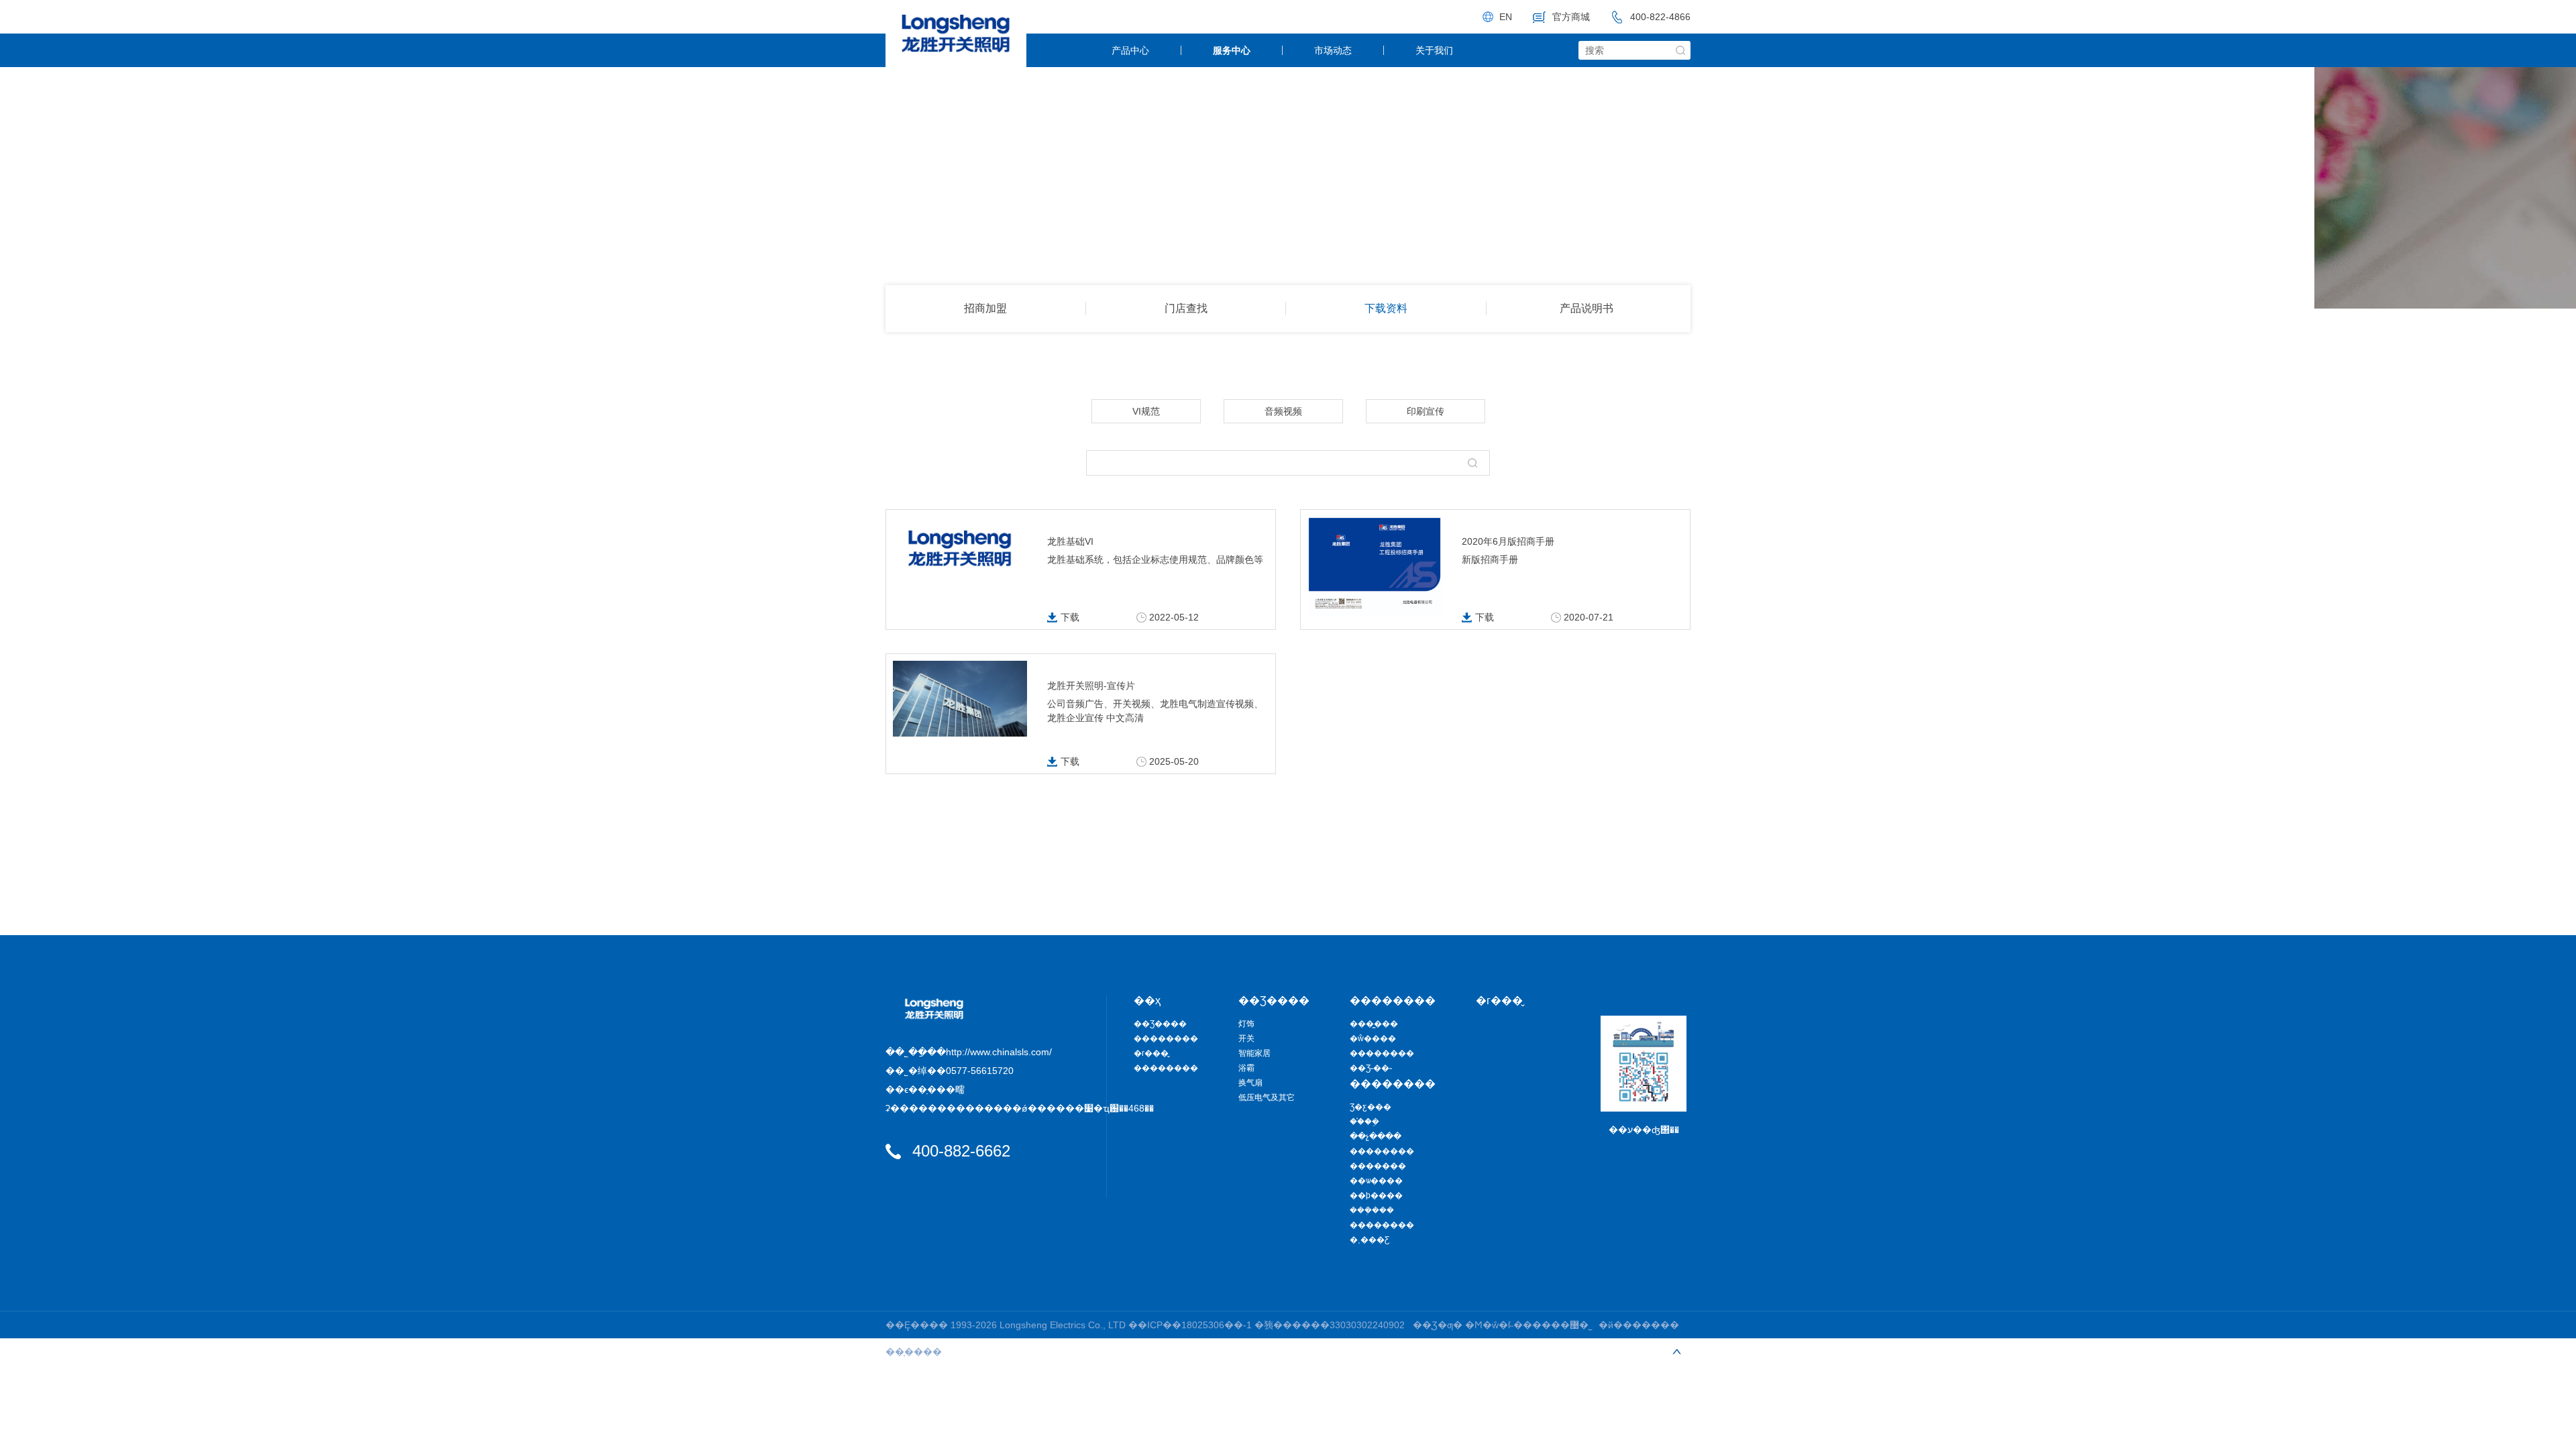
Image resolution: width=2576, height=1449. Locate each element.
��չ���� (1376, 1136)
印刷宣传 (1426, 411)
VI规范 (1146, 411)
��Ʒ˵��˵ (1371, 1068)
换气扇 (1250, 1083)
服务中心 (1232, 50)
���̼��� (1374, 1024)
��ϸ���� (1376, 1195)
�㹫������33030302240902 (1330, 1325)
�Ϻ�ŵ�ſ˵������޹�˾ (1529, 1325)
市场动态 (1333, 50)
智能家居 (1254, 1053)
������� (1378, 1166)
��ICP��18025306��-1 (1191, 1325)
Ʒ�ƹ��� (1371, 1107)
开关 (1246, 1038)
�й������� (1639, 1325)
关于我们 (1434, 50)
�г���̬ (1151, 1053)
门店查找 (1186, 308)
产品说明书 (1587, 308)
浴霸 (1246, 1068)
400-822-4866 (1660, 17)
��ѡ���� (1376, 1181)
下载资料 (1386, 308)
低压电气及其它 (1267, 1097)
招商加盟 (985, 308)
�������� (1166, 1038)
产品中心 (1130, 50)
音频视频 (1283, 411)
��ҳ (1147, 1001)
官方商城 (1571, 17)
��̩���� (914, 1352)
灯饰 (1246, 1024)
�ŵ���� (1373, 1038)
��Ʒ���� (1160, 1024)
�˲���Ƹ (1370, 1240)
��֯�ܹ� (1364, 1122)
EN (1506, 17)
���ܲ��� (1372, 1210)
